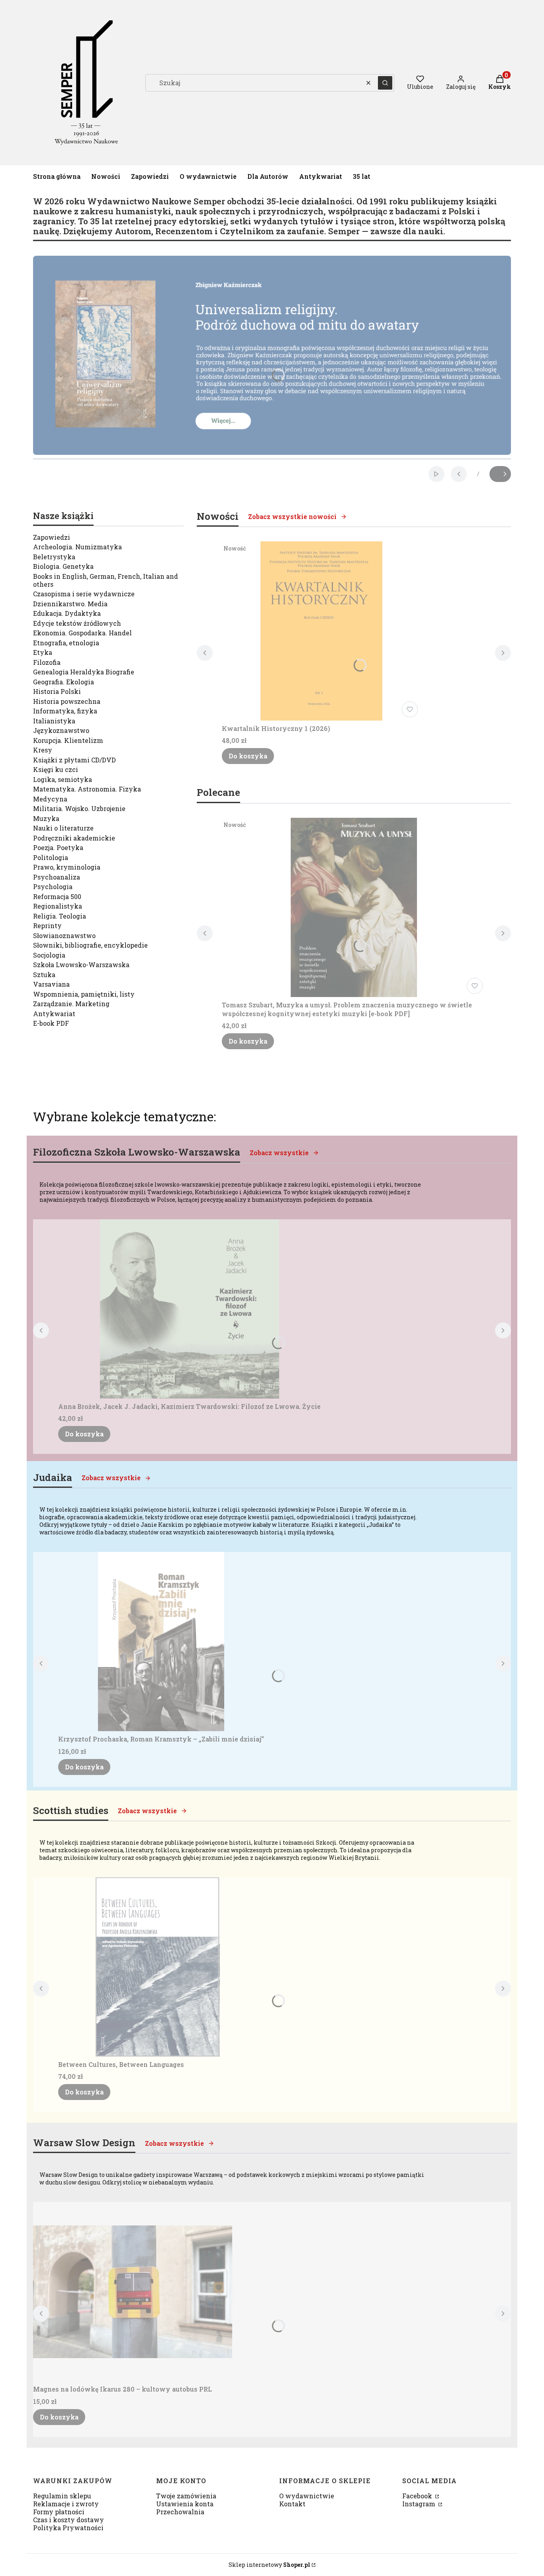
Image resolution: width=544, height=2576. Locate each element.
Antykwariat (54, 1014)
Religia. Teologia (60, 916)
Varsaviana (51, 984)
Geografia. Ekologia (64, 682)
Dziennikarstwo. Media (70, 604)
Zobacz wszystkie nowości (292, 516)
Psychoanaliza (57, 877)
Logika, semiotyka (63, 779)
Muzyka (46, 818)
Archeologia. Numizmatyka (77, 547)
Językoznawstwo (61, 730)
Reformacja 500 (57, 896)
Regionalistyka (58, 906)
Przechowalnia (180, 2512)
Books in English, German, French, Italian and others (106, 580)
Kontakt (292, 2504)
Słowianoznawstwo (64, 935)
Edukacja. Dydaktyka (67, 613)
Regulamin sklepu (62, 2496)
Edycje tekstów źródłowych (77, 623)
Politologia (51, 857)
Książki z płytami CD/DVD (74, 760)
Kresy (43, 750)
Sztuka (44, 975)
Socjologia (49, 955)
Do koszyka (248, 756)
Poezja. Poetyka (58, 847)
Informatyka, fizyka (65, 711)
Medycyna (50, 799)
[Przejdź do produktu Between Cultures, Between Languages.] (158, 1967)
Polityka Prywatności (68, 2528)
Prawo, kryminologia (67, 867)
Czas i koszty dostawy (68, 2520)
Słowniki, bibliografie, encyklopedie (90, 945)
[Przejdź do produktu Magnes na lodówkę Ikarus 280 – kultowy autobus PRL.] (133, 2292)
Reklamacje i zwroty (66, 2504)
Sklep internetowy (269, 2565)
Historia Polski (57, 691)
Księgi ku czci (56, 769)
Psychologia (53, 886)
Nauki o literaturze (63, 828)
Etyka (43, 652)
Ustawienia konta (185, 2504)
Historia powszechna (67, 701)
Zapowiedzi (52, 537)
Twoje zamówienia (186, 2496)
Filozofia (47, 662)
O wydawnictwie (307, 2496)
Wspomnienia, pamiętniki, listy (84, 994)
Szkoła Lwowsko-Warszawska (81, 965)
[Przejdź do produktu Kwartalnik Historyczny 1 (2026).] (321, 631)
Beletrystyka (54, 557)
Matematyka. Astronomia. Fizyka (87, 789)
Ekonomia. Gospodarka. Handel (82, 633)
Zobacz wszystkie (279, 1153)
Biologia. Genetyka (63, 566)
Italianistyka (54, 721)
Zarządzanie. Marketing (71, 1004)
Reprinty (47, 926)
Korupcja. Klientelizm (68, 740)
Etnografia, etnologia (66, 643)
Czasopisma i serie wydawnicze (84, 594)
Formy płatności (59, 2512)
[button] (385, 83)
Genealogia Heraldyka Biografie (84, 672)
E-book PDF (51, 1023)
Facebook (418, 2496)
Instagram (420, 2504)
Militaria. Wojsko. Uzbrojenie (79, 808)
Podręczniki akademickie (74, 838)
